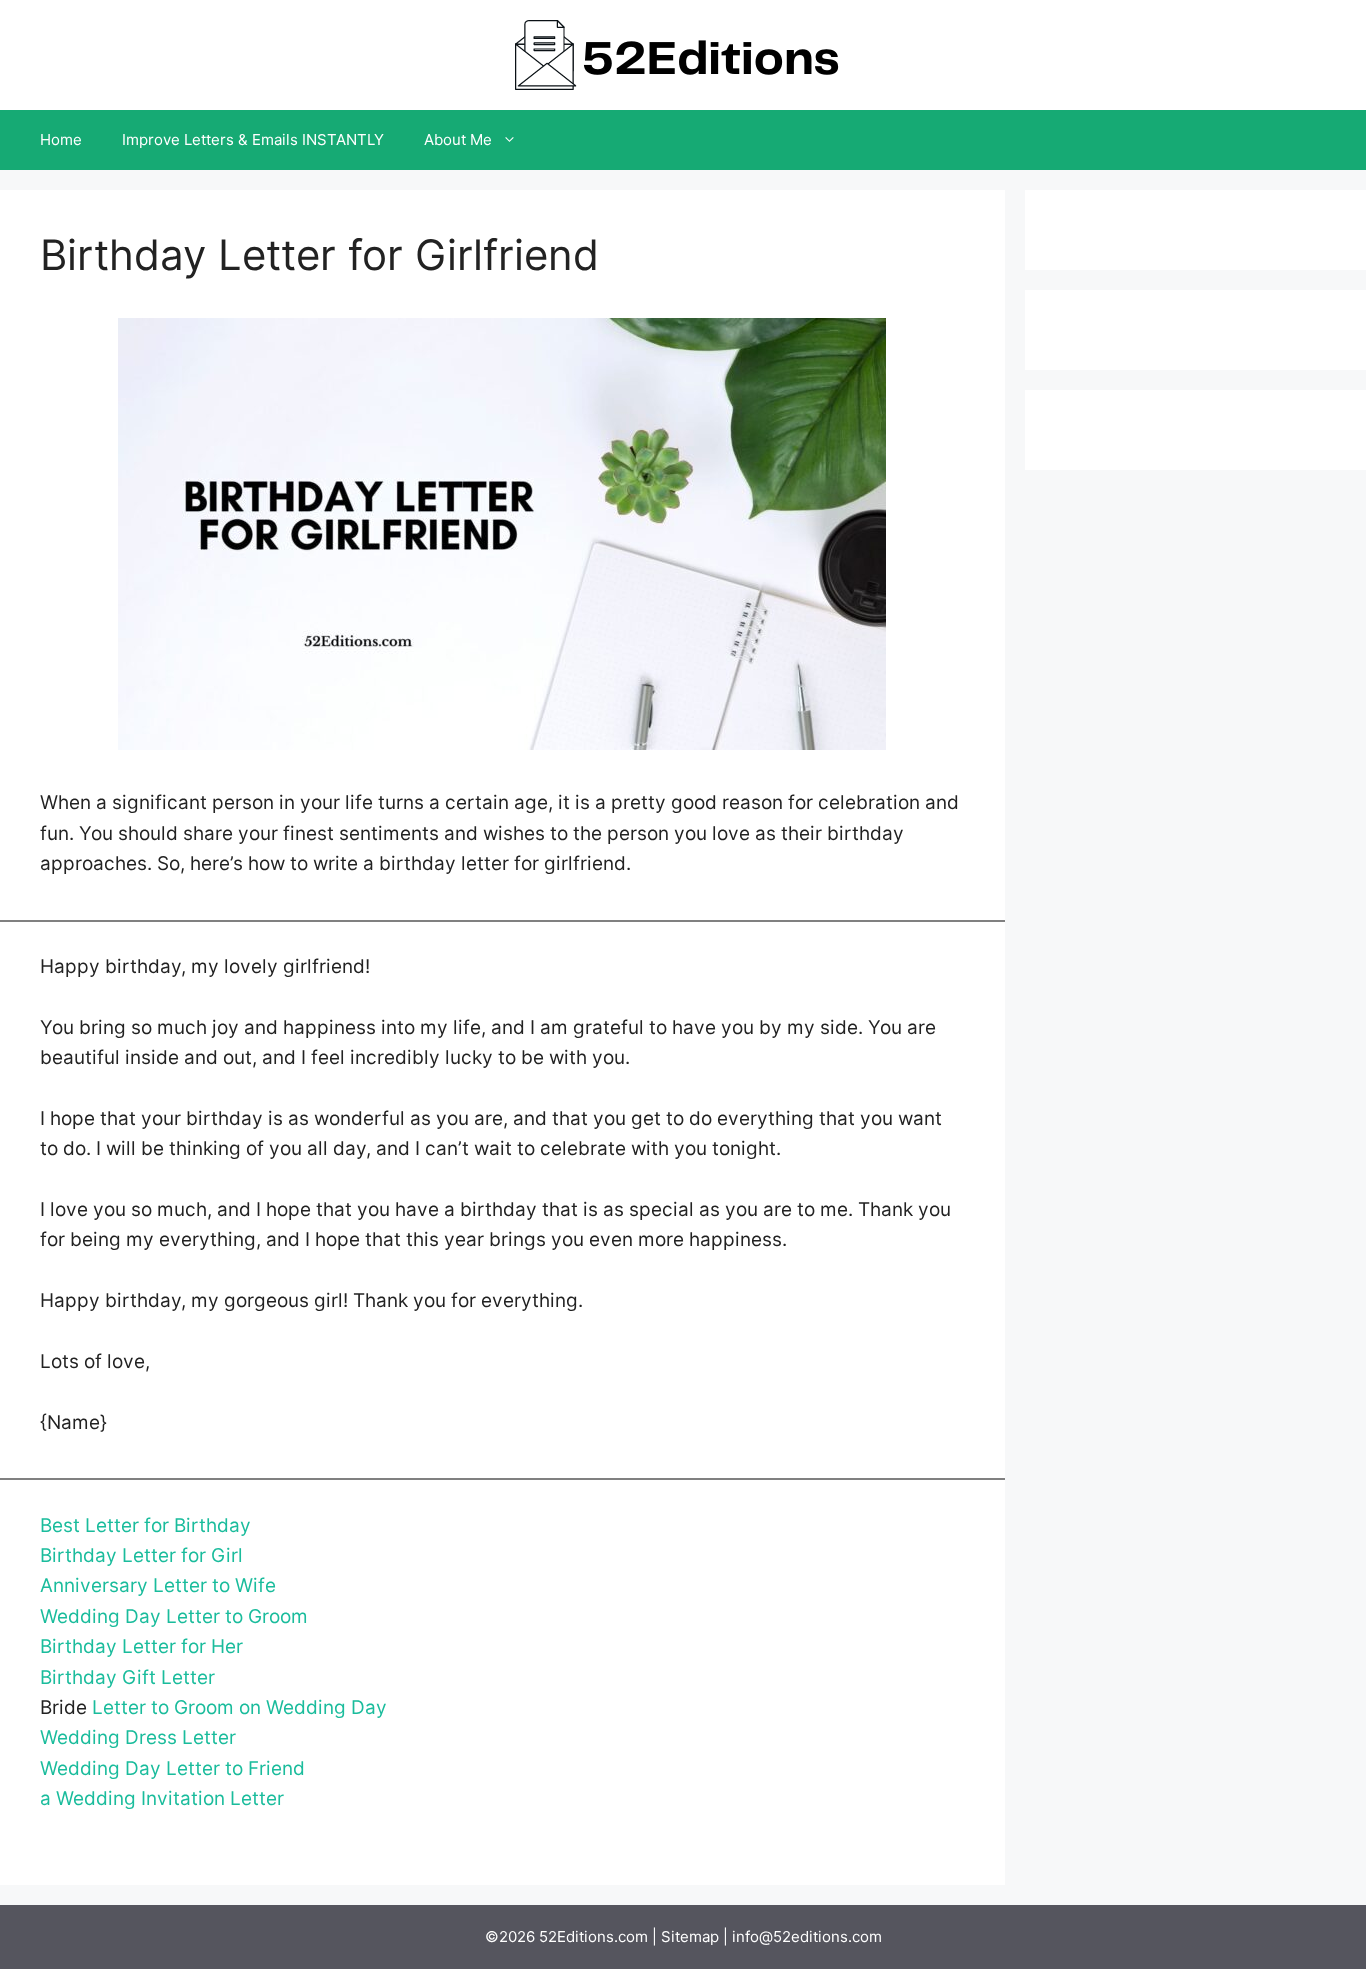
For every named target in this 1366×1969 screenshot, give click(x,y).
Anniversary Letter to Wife (158, 1585)
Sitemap (690, 1936)
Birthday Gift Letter (127, 1677)
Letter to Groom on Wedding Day (239, 1707)
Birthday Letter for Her (141, 1646)
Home (61, 139)
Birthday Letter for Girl (141, 1555)
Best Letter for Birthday (145, 1525)
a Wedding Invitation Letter (162, 1798)
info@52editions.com (807, 1936)
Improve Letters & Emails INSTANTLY (253, 139)
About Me (458, 139)
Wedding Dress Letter (138, 1737)
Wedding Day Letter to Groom (174, 1616)
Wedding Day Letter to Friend (172, 1768)
